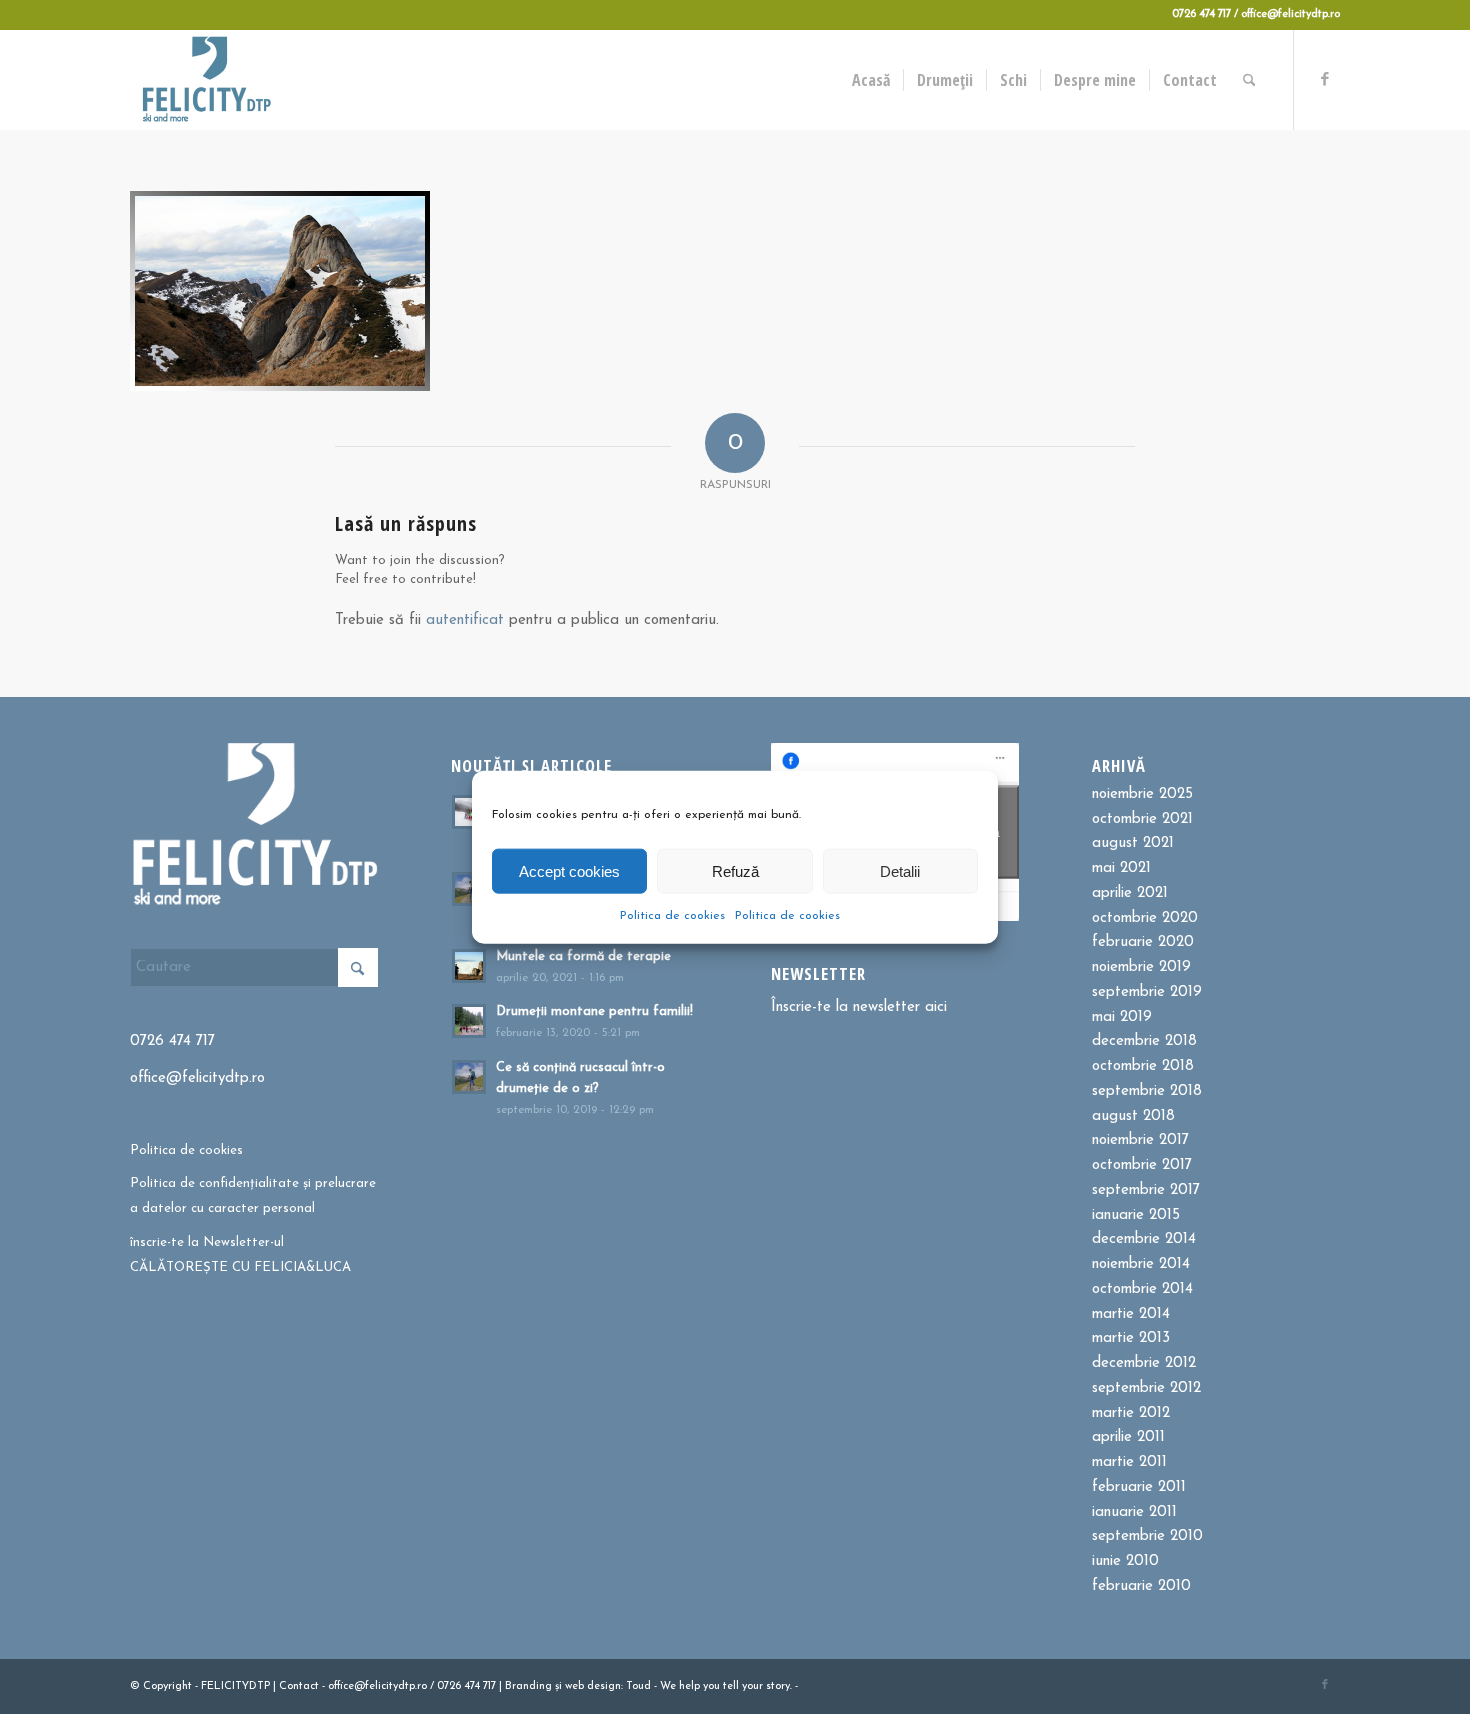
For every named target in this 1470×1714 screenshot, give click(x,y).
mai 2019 (1122, 1017)
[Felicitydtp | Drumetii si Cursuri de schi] (206, 80)
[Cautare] (1249, 80)
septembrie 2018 (1147, 1091)
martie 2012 (1131, 1413)
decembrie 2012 (1144, 1363)
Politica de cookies (672, 916)
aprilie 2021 (1130, 893)
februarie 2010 (1141, 1586)
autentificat (465, 620)
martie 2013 (1131, 1338)
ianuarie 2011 (1134, 1512)
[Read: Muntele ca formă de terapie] (469, 966)
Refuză (735, 870)
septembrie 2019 (1147, 992)
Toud (638, 1686)
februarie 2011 (1139, 1487)
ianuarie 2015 (1136, 1215)
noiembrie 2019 (1141, 967)
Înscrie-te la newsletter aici (859, 1007)
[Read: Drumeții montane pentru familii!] (469, 1021)
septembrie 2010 (1147, 1536)
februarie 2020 (1143, 942)
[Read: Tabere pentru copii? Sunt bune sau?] (469, 812)
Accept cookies (569, 870)
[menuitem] (871, 80)
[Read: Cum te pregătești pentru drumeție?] (469, 889)
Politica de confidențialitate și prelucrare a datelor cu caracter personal (253, 1196)
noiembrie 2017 (1140, 1140)
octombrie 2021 (1142, 819)
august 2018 (1133, 1116)
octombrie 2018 (1143, 1066)
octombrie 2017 (1142, 1165)
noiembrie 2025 (1142, 794)
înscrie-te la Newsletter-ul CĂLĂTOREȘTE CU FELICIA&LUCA (240, 1255)
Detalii (900, 870)
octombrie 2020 (1145, 918)
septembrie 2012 (1146, 1388)
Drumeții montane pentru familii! (594, 1011)
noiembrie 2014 (1141, 1264)
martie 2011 (1129, 1462)
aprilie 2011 (1128, 1437)
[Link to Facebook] (1325, 79)
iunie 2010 (1125, 1561)
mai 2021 (1121, 868)
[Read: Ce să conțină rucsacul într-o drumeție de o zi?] (469, 1077)
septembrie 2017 (1146, 1190)
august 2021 (1133, 843)
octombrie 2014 (1142, 1289)
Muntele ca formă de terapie (583, 956)
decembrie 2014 (1144, 1239)
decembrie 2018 (1144, 1041)
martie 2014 (1131, 1314)
